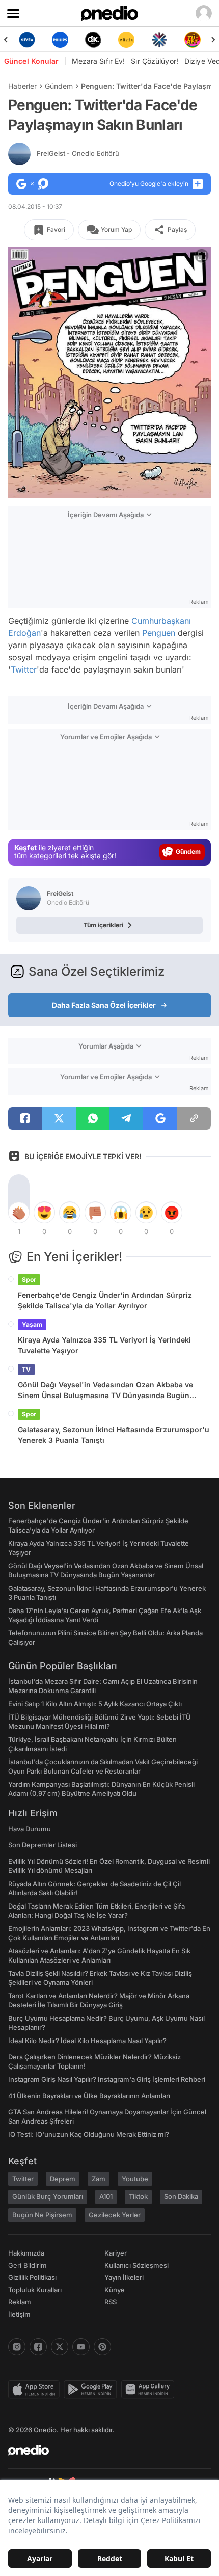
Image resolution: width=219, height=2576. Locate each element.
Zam (99, 2179)
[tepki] (19, 1213)
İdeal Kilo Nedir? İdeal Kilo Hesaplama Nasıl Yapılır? (87, 2041)
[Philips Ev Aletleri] (27, 40)
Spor (29, 1280)
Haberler (22, 86)
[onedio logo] (103, 2450)
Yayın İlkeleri (124, 2277)
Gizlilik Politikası (32, 2277)
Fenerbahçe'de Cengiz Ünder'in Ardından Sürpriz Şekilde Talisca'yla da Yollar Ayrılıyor (105, 1300)
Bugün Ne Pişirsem (42, 2215)
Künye (115, 2290)
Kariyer (116, 2253)
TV (26, 1369)
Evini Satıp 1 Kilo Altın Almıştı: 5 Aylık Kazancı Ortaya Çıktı (95, 1704)
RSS (111, 2302)
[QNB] (126, 40)
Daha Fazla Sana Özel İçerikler (104, 1005)
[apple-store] (36, 2390)
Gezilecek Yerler (115, 2215)
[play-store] (92, 2390)
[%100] (93, 40)
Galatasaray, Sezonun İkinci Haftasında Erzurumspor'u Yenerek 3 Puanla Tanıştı (114, 1435)
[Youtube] (81, 2347)
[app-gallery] (150, 2390)
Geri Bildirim (27, 2265)
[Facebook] (38, 2347)
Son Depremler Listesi (43, 1845)
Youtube (135, 2179)
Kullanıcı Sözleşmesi (136, 2265)
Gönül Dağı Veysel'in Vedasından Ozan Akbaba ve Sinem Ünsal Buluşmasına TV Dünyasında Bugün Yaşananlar (105, 1390)
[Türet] (159, 40)
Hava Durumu (30, 1829)
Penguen (159, 633)
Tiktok (138, 2196)
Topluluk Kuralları (35, 2290)
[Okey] (60, 40)
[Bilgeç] (192, 40)
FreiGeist (78, 153)
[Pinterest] (102, 2347)
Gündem (59, 86)
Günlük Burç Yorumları (48, 2196)
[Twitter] (60, 2347)
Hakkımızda (26, 2253)
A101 (106, 2196)
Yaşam (32, 1324)
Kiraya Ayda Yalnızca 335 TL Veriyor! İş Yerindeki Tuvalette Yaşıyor (104, 1345)
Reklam (20, 2302)
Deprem (63, 2179)
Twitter (24, 669)
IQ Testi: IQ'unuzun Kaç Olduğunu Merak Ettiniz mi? (89, 2134)
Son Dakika (181, 2196)
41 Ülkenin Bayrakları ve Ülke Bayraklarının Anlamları (89, 2096)
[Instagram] (17, 2347)
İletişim (19, 2314)
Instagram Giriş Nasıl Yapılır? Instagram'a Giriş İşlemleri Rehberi (107, 2079)
